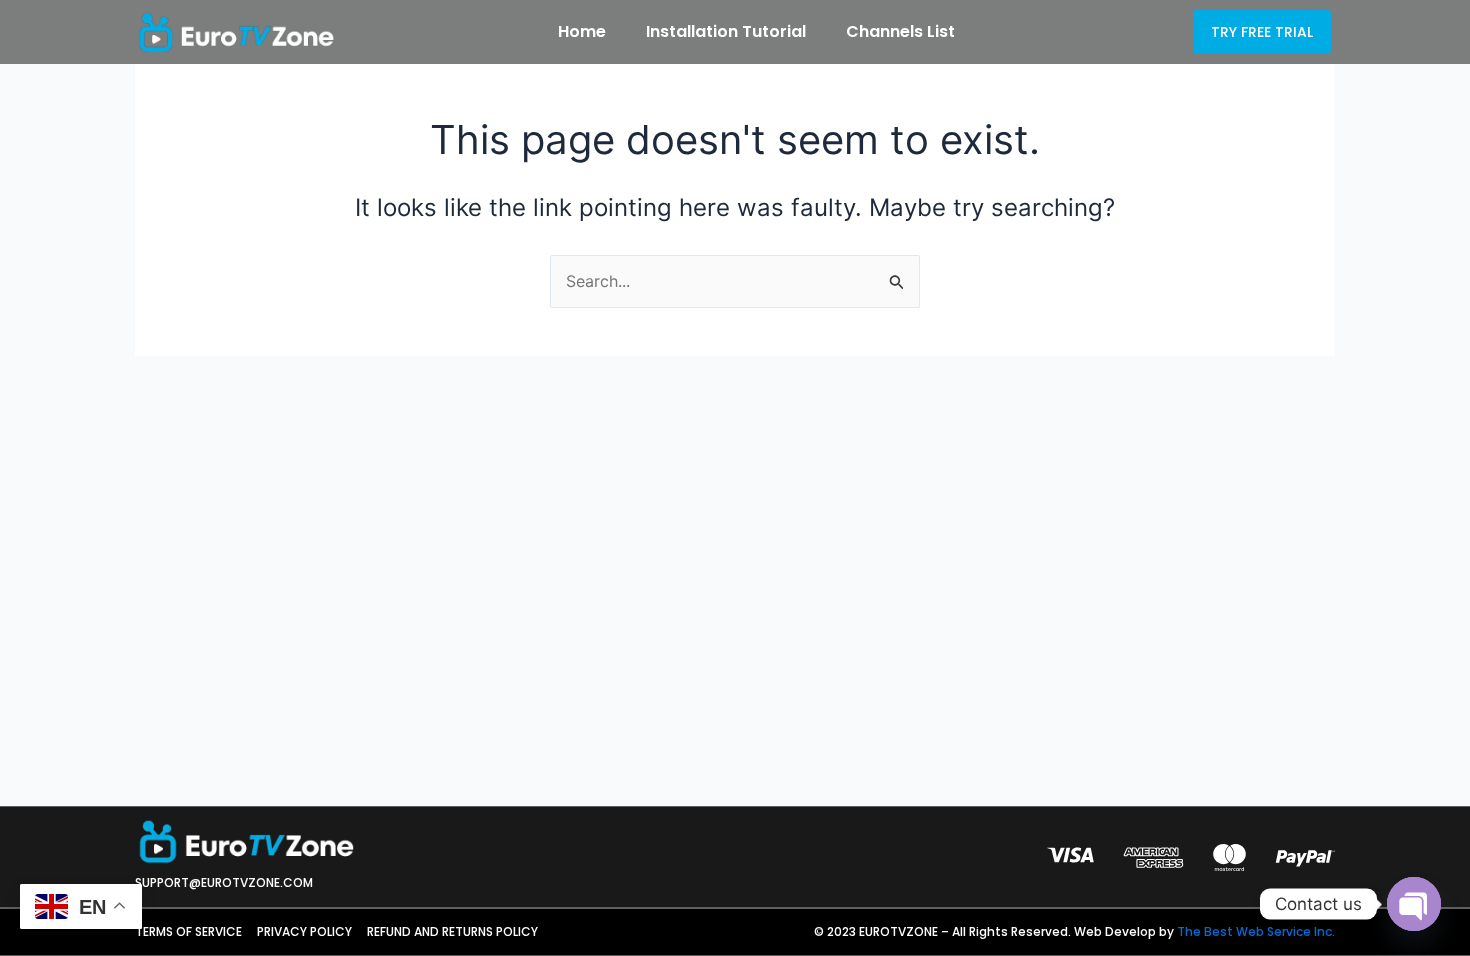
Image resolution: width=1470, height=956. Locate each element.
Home (582, 31)
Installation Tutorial (726, 31)
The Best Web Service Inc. (1256, 931)
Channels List (900, 31)
